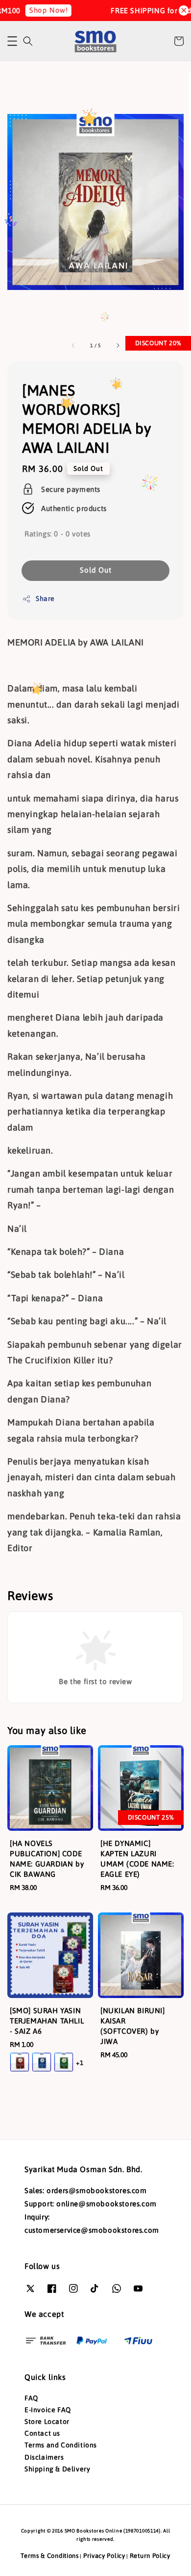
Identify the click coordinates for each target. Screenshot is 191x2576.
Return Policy (150, 2556)
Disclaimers (44, 2457)
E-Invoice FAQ (48, 2410)
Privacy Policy (104, 2556)
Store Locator (47, 2421)
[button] (12, 41)
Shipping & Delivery (57, 2469)
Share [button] (45, 599)
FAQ (31, 2398)
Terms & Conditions (50, 2556)
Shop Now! (39, 10)
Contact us (42, 2433)
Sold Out (96, 570)
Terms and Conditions (61, 2445)
